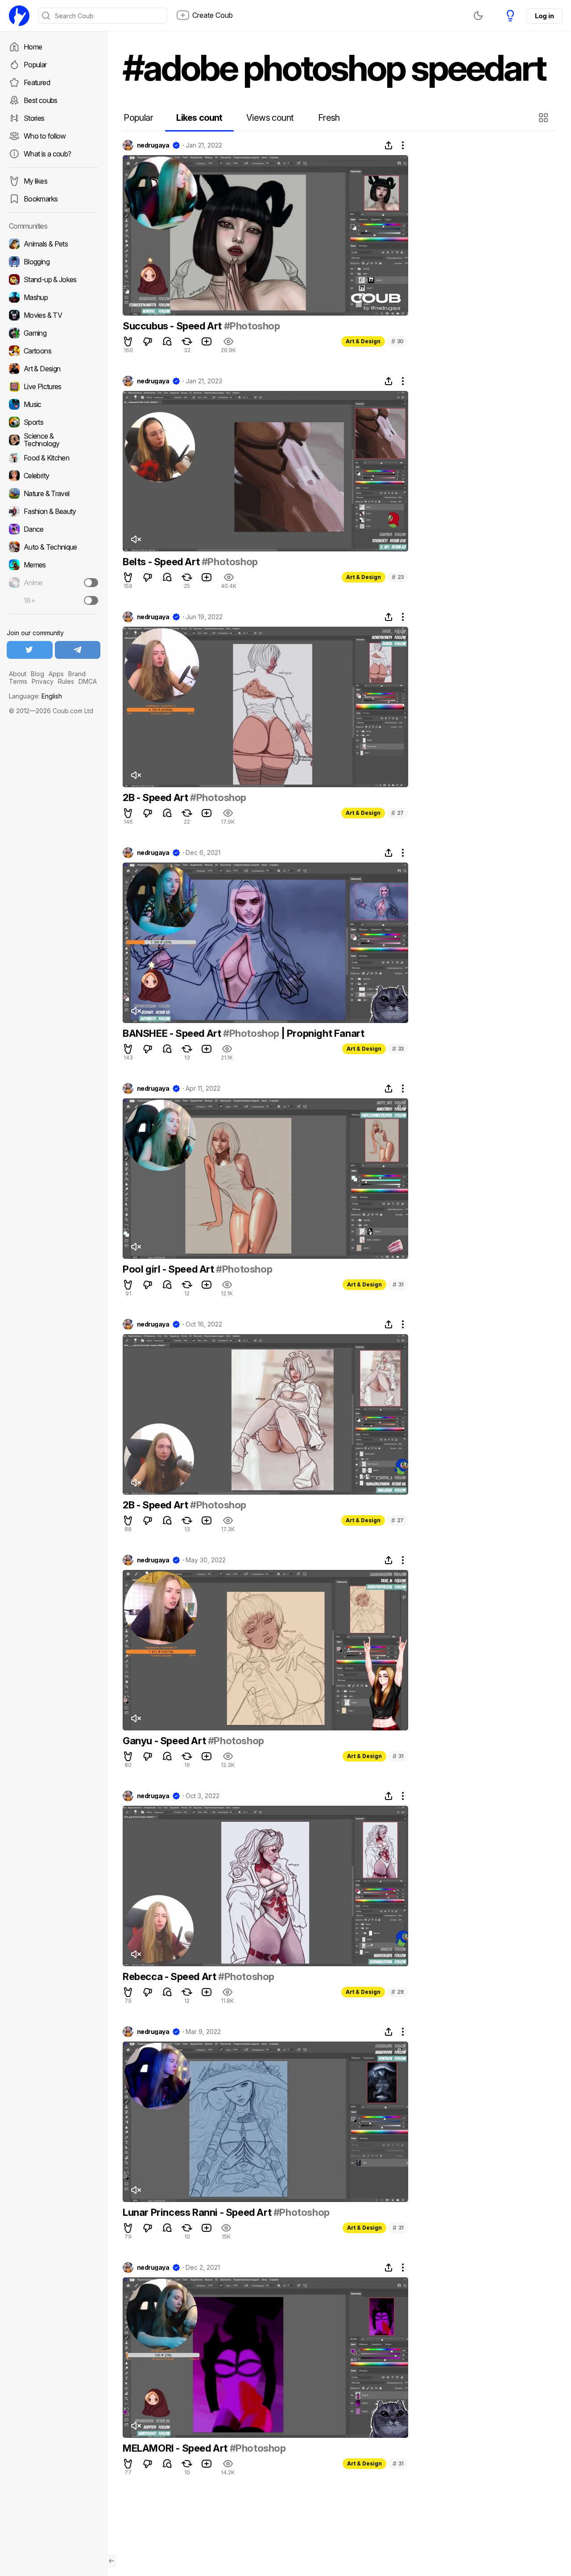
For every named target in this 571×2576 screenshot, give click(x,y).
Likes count (199, 118)
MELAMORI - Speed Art (176, 2448)
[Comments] (167, 341)
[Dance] (54, 529)
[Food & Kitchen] (54, 458)
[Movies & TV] (54, 315)
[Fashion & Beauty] (54, 511)
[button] (544, 118)
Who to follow (45, 136)
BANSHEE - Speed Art (173, 1033)
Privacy (43, 681)
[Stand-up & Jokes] (54, 279)
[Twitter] (30, 650)
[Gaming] (54, 333)
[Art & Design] (54, 369)
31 (398, 1284)
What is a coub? (47, 154)
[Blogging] (54, 262)
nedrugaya (153, 145)
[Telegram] (78, 650)
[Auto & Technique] (54, 547)
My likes (35, 181)
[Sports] (54, 422)
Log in (544, 16)
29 (397, 1992)
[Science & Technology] (54, 440)
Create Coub (213, 15)
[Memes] (54, 565)
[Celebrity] (54, 476)
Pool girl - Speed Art (169, 1269)
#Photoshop (252, 326)
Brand (77, 674)
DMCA (88, 681)
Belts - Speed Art (162, 562)
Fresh (329, 118)
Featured (37, 82)
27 (397, 813)
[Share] (389, 145)
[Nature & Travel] (54, 493)
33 (398, 1049)
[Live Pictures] (54, 386)
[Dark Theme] (478, 16)
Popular (35, 65)
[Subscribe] (91, 583)
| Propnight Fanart (322, 1033)
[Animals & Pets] (54, 244)
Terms (18, 681)
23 (398, 577)
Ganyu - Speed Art (165, 1741)
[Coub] (19, 16)
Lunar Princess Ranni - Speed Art (198, 2212)
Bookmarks (41, 199)
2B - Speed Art (156, 797)
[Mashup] (54, 297)
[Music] (54, 404)
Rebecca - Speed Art (170, 1976)
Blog (37, 674)
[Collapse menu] (112, 2561)
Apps (56, 674)
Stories (34, 118)
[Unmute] (136, 539)
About (18, 674)
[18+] (91, 600)
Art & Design (363, 341)
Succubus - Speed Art (173, 326)
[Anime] (54, 583)
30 (397, 341)
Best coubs (41, 100)
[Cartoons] (54, 351)
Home (33, 47)
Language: (35, 696)
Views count (270, 118)
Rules (66, 681)
